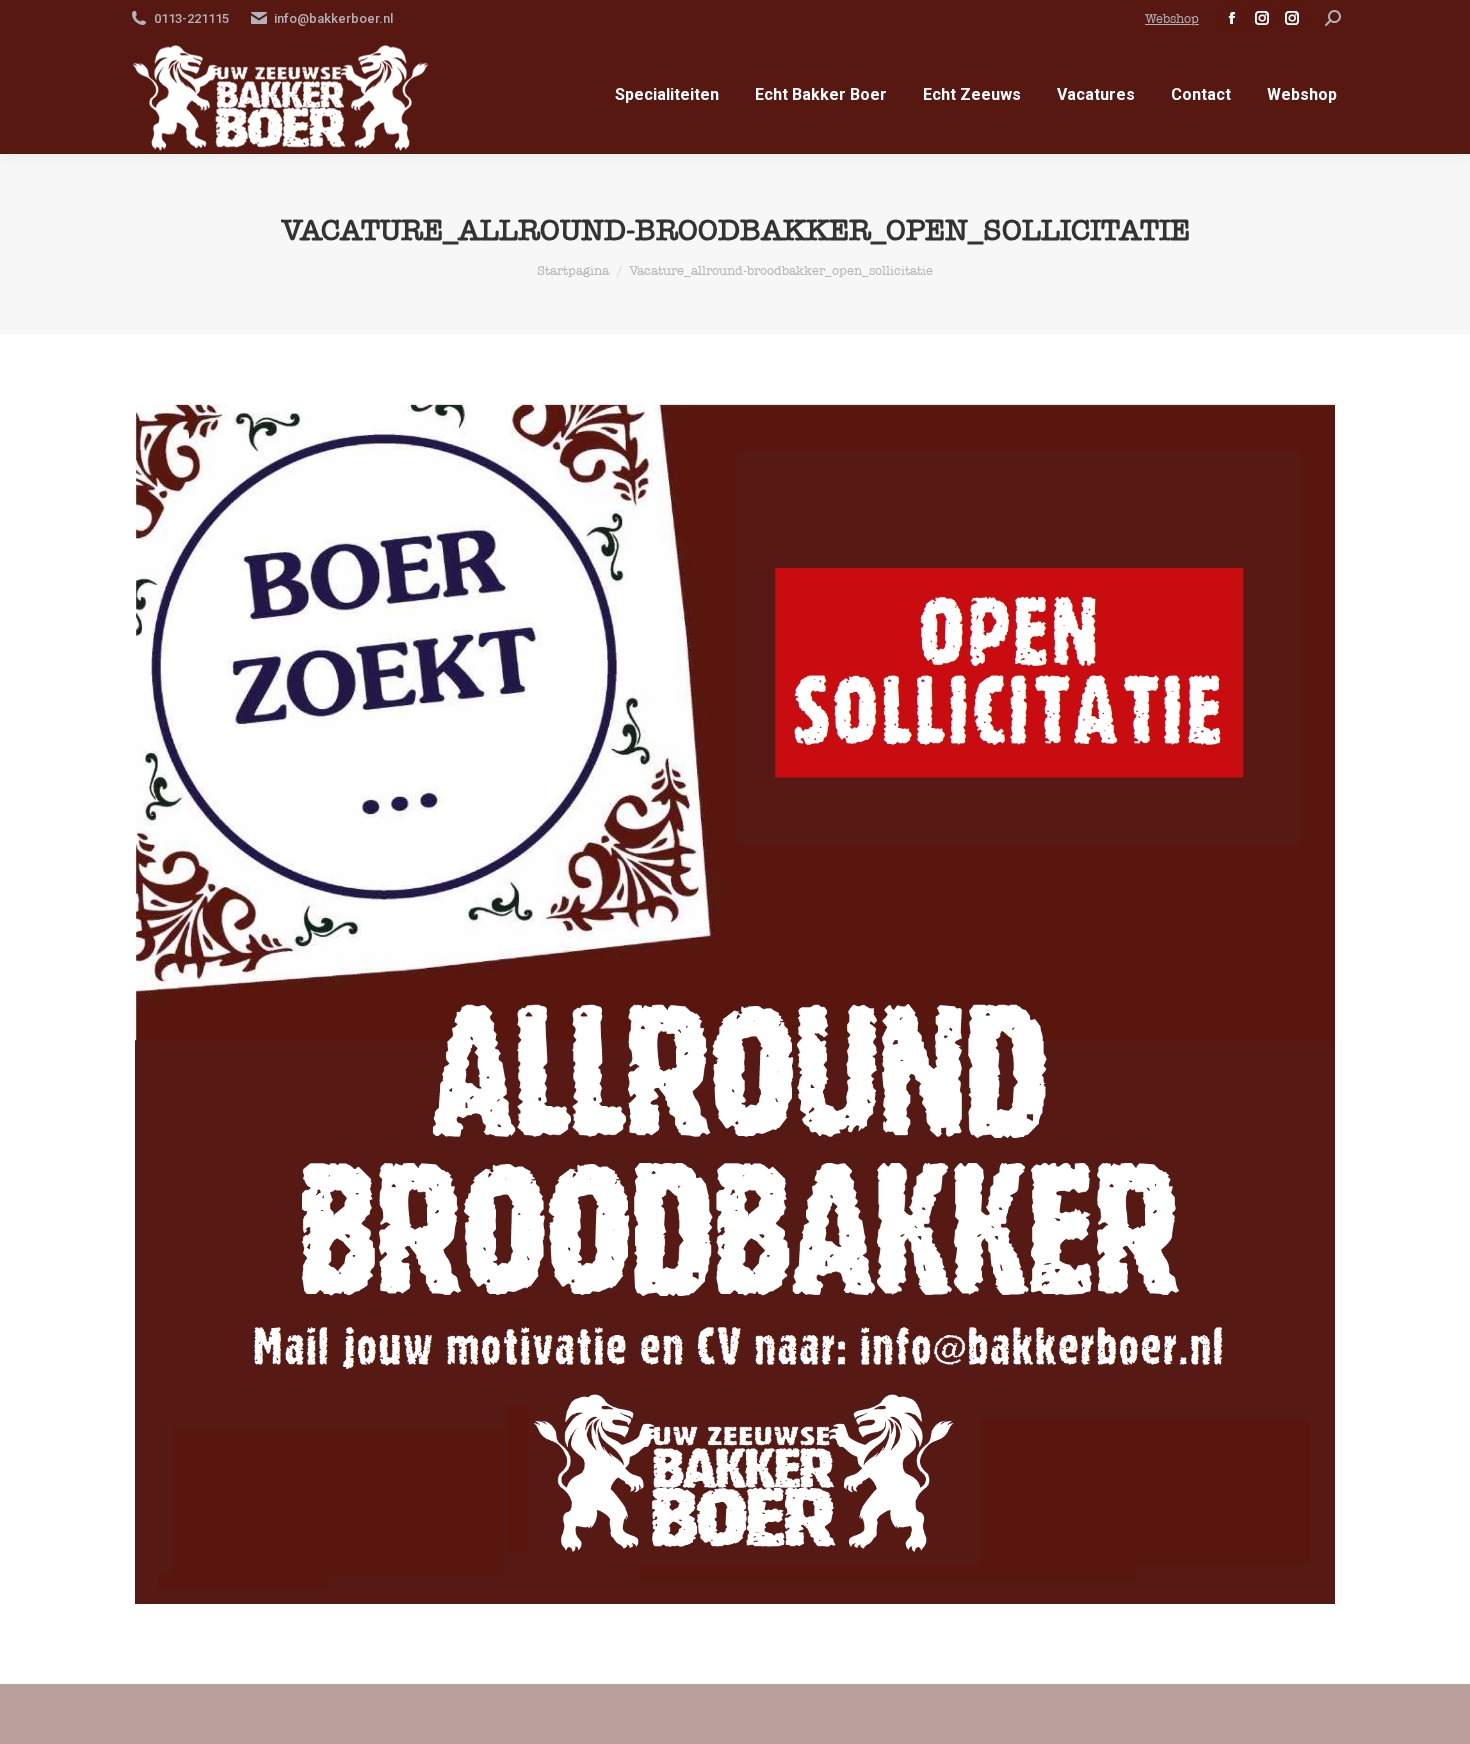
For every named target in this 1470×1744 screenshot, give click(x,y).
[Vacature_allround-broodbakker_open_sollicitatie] (735, 1004)
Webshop (1172, 18)
